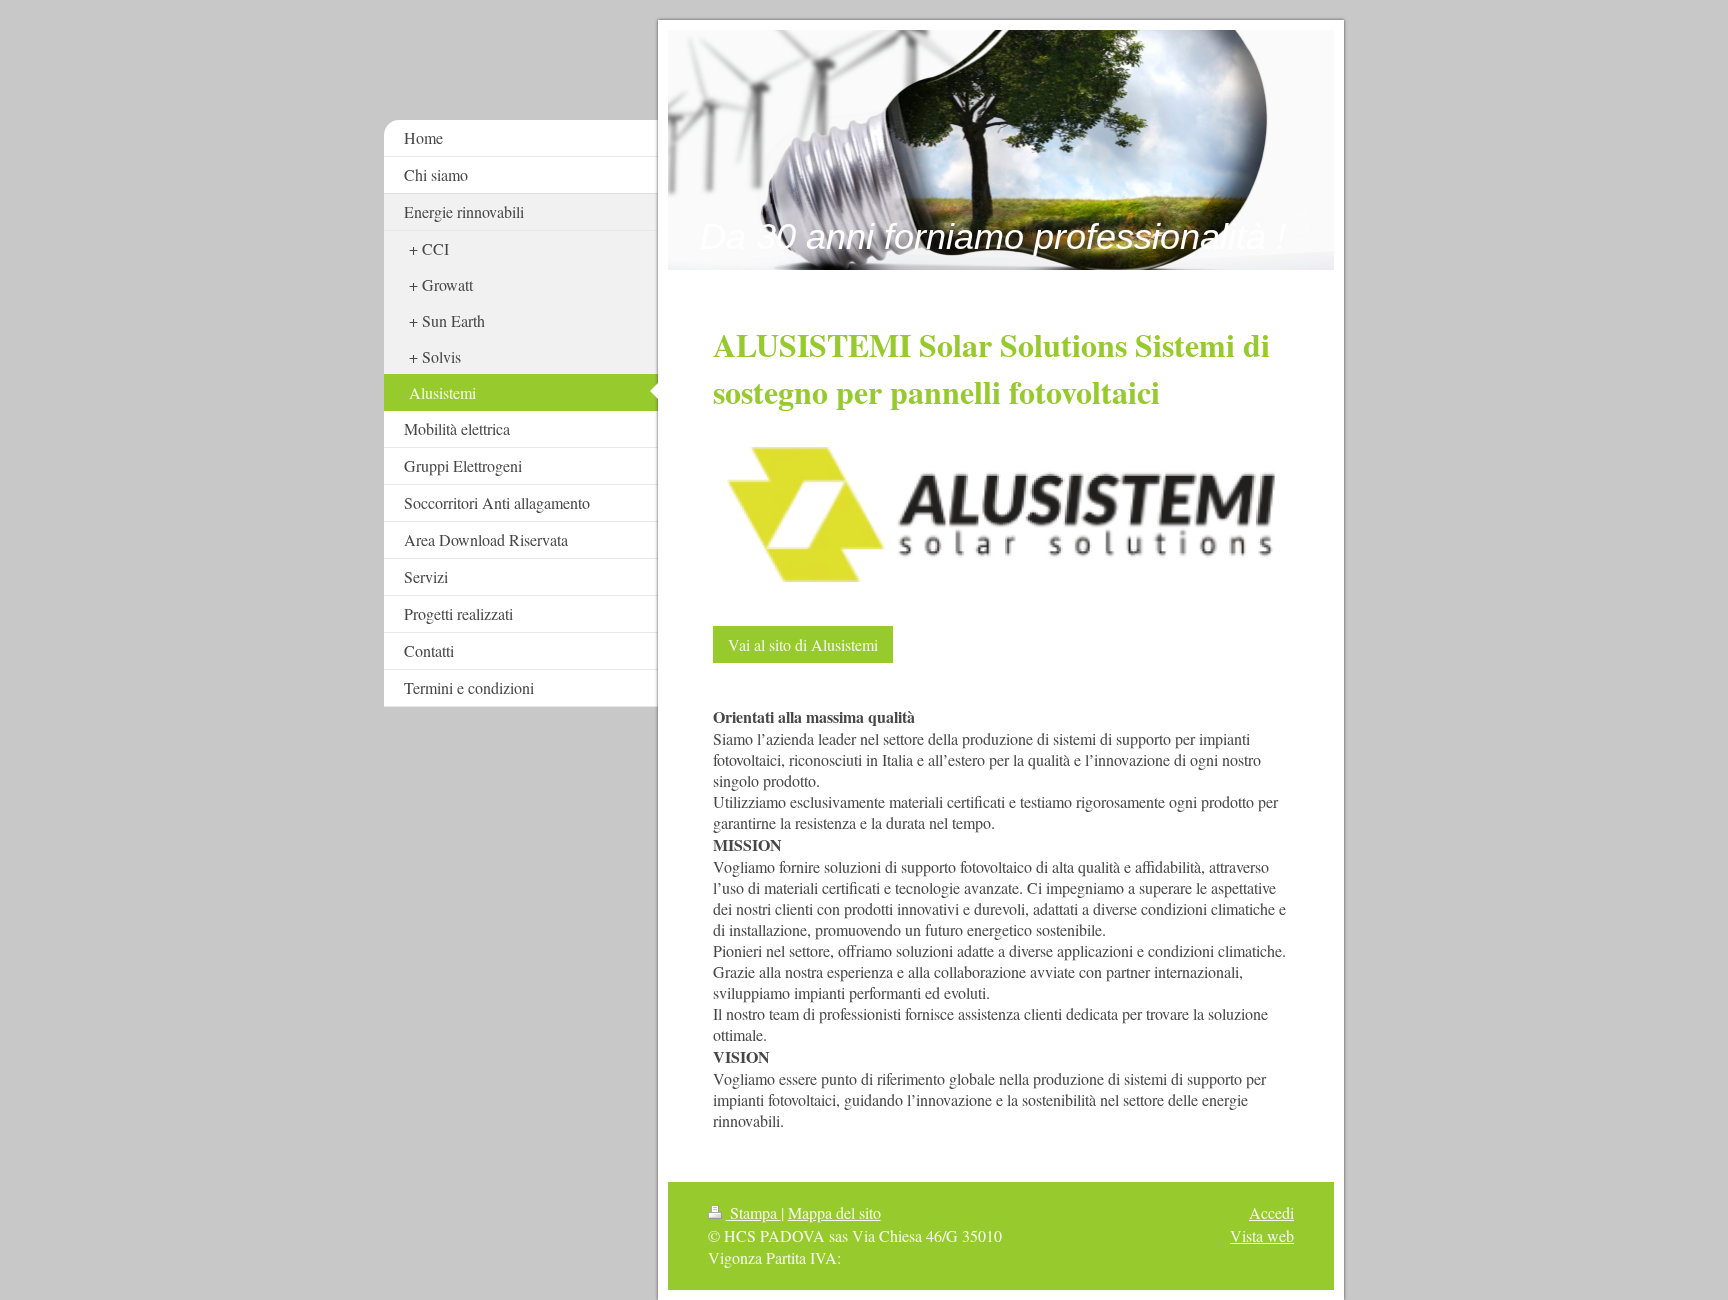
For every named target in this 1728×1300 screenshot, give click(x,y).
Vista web (1262, 1235)
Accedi (1271, 1212)
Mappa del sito (834, 1212)
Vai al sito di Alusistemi (803, 644)
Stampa (753, 1212)
